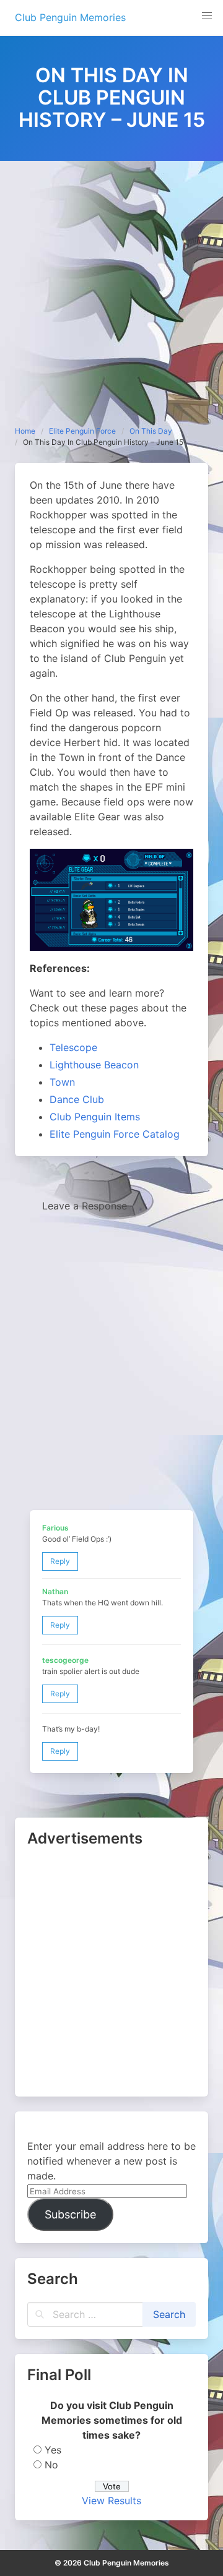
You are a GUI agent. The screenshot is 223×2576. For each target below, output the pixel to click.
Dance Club (77, 1099)
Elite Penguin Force (82, 431)
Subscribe (70, 2214)
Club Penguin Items (95, 1117)
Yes (53, 2450)
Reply (60, 1561)
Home (25, 431)
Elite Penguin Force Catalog (115, 1134)
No (51, 2465)
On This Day (151, 431)
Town (62, 1082)
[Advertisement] (111, 278)
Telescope (73, 1047)
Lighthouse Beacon (94, 1065)
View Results (111, 2501)
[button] (207, 16)
